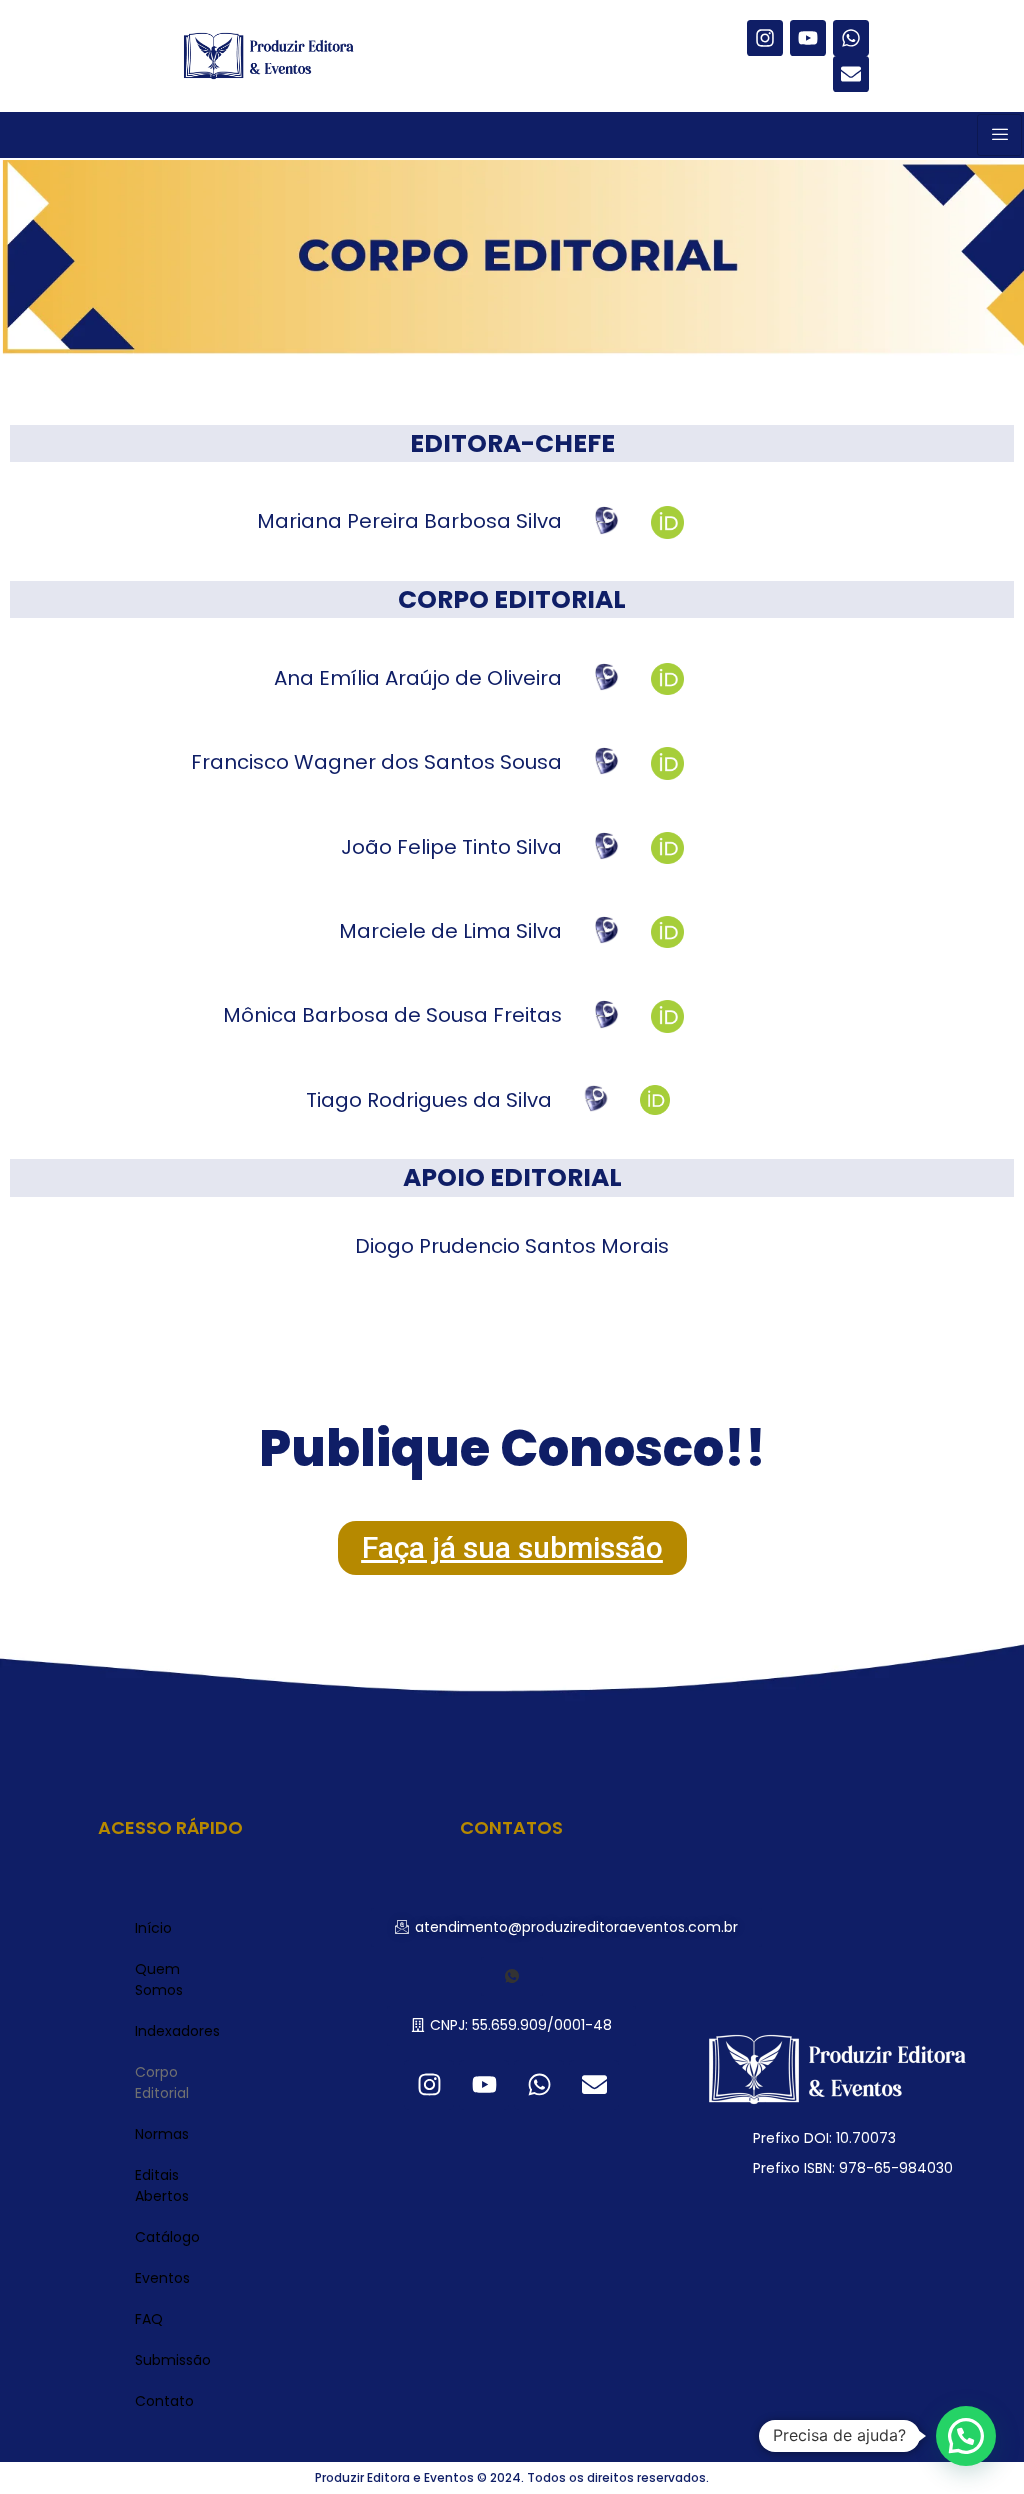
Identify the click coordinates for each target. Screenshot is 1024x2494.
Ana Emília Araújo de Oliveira (418, 678)
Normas (162, 2134)
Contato (164, 2401)
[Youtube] (808, 38)
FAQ (149, 2319)
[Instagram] (765, 38)
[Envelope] (851, 74)
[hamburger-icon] (999, 135)
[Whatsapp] (851, 38)
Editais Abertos (162, 2185)
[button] (566, 1927)
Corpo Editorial (162, 2082)
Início (153, 1928)
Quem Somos (159, 1979)
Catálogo (167, 2237)
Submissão (173, 2360)
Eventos (162, 2278)
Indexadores (177, 2031)
